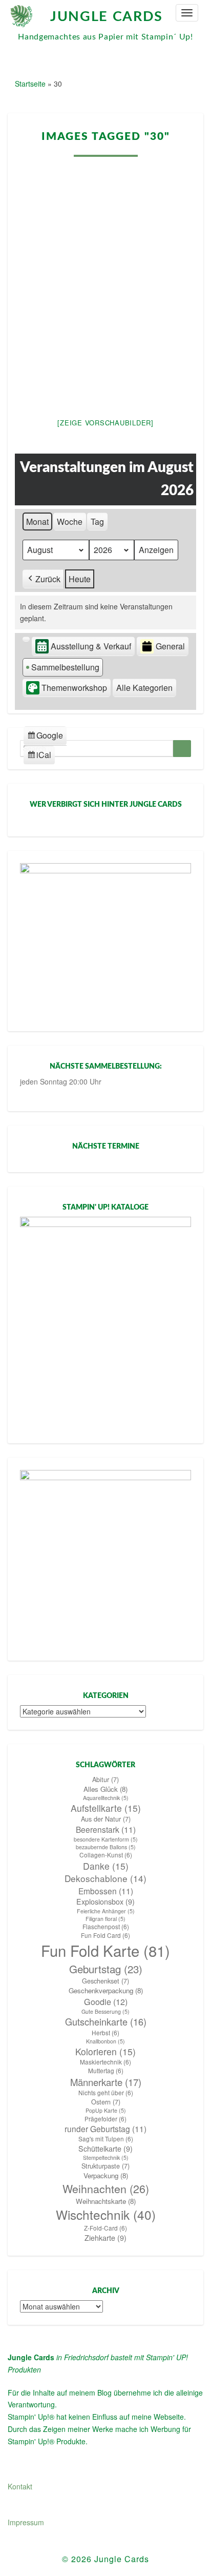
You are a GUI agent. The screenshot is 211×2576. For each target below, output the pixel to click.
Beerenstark (106, 1829)
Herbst (105, 2033)
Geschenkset (105, 1981)
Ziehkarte (105, 2238)
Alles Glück (105, 1789)
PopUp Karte (106, 2110)
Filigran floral (105, 1919)
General (170, 646)
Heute (80, 579)
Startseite (30, 84)
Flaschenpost (106, 1927)
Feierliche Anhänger (106, 1911)
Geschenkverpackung (106, 1990)
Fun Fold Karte (105, 1950)
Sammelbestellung (65, 667)
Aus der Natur (106, 1819)
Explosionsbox (105, 1902)
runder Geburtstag (105, 2129)
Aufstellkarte (106, 1808)
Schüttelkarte (105, 2149)
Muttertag (106, 2071)
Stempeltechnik (106, 2158)
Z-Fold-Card (105, 2228)
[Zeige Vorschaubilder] (105, 423)
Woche (70, 522)
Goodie (106, 2002)
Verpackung (106, 2175)
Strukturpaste (105, 2166)
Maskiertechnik (105, 2062)
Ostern (106, 2102)
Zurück (48, 579)
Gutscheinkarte (106, 2022)
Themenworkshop (74, 688)
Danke (106, 1866)
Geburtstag (106, 1969)
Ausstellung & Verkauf (91, 646)
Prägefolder (105, 2119)
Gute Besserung (105, 2011)
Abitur (105, 1780)
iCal (41, 757)
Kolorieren (105, 2051)
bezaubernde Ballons (106, 1847)
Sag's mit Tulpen (106, 2139)
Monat (37, 522)
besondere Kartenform (106, 1839)
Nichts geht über (106, 2093)
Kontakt (20, 2486)
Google (45, 737)
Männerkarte (106, 2082)
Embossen (106, 1891)
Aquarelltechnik (106, 1798)
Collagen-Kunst (106, 1855)
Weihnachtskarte (106, 2201)
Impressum (26, 2522)
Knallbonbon (105, 2041)
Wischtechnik (106, 2215)
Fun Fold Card (105, 1935)
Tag (97, 522)
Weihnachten (106, 2189)
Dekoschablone (105, 1878)
